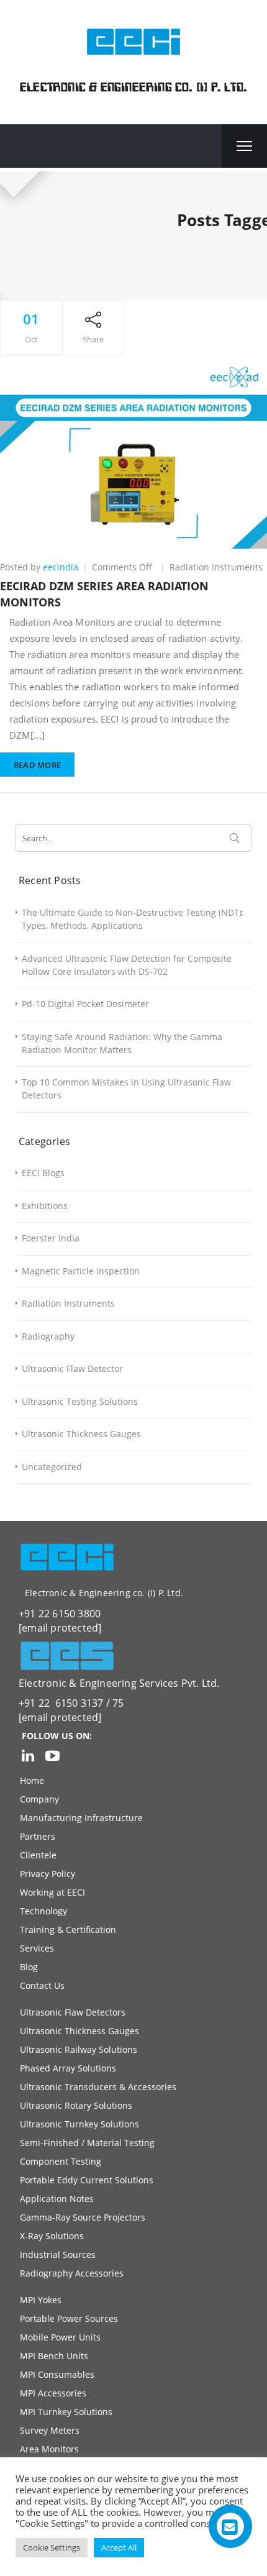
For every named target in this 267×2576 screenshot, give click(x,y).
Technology (43, 1911)
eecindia (61, 567)
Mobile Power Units (60, 2337)
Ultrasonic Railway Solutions (79, 2049)
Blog (29, 1967)
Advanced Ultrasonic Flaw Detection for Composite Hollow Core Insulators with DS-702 (127, 965)
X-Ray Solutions (52, 2236)
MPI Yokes (41, 2300)
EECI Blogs (43, 1173)
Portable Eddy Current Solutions (87, 2180)
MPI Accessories (53, 2393)
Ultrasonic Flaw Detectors (73, 2012)
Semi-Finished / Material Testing (87, 2143)
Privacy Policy (48, 1874)
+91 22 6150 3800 (60, 1614)
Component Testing (61, 2161)
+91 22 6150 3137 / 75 (71, 1703)
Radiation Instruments (216, 567)
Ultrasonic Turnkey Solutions (79, 2124)
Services (37, 1948)
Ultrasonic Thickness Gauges (81, 1434)
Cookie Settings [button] (52, 2547)
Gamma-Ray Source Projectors (83, 2217)
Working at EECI (52, 1892)
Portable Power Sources (69, 2318)
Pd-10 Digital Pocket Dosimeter (85, 1004)
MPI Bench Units (54, 2356)
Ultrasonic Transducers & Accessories (98, 2087)
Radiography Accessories (72, 2273)
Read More (38, 765)
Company (39, 1799)
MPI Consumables (57, 2374)
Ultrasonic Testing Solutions (80, 1401)
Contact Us (42, 1985)
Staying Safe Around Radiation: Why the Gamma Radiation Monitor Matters (122, 1043)
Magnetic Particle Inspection (81, 1271)
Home (32, 1780)
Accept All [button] (119, 2547)
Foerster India (51, 1238)
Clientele (38, 1855)
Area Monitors (49, 2449)
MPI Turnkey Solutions (66, 2412)
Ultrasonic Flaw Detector (72, 1368)
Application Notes (57, 2199)
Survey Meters (50, 2430)
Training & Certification (68, 1930)
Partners (38, 1836)
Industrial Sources (58, 2254)
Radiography (48, 1336)
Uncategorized (52, 1467)
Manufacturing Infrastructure (81, 1818)
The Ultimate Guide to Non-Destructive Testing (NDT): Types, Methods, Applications (133, 919)
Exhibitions (45, 1206)
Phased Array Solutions (68, 2068)
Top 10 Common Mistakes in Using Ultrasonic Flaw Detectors (126, 1089)
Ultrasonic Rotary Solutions (76, 2105)
